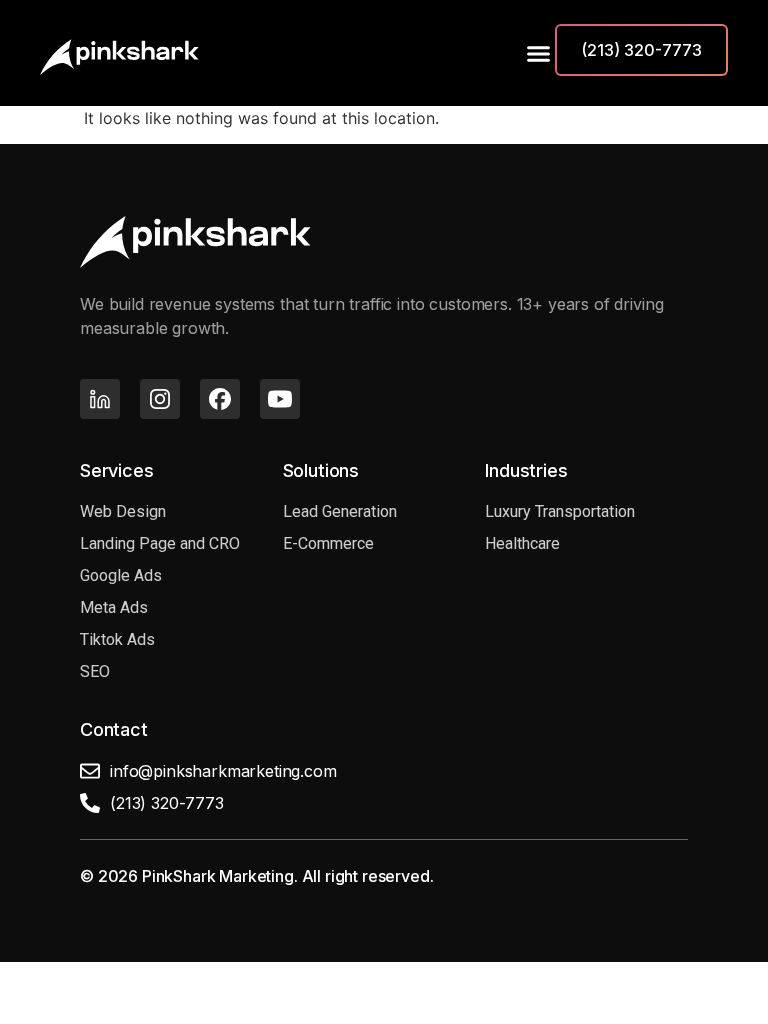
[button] (535, 53)
